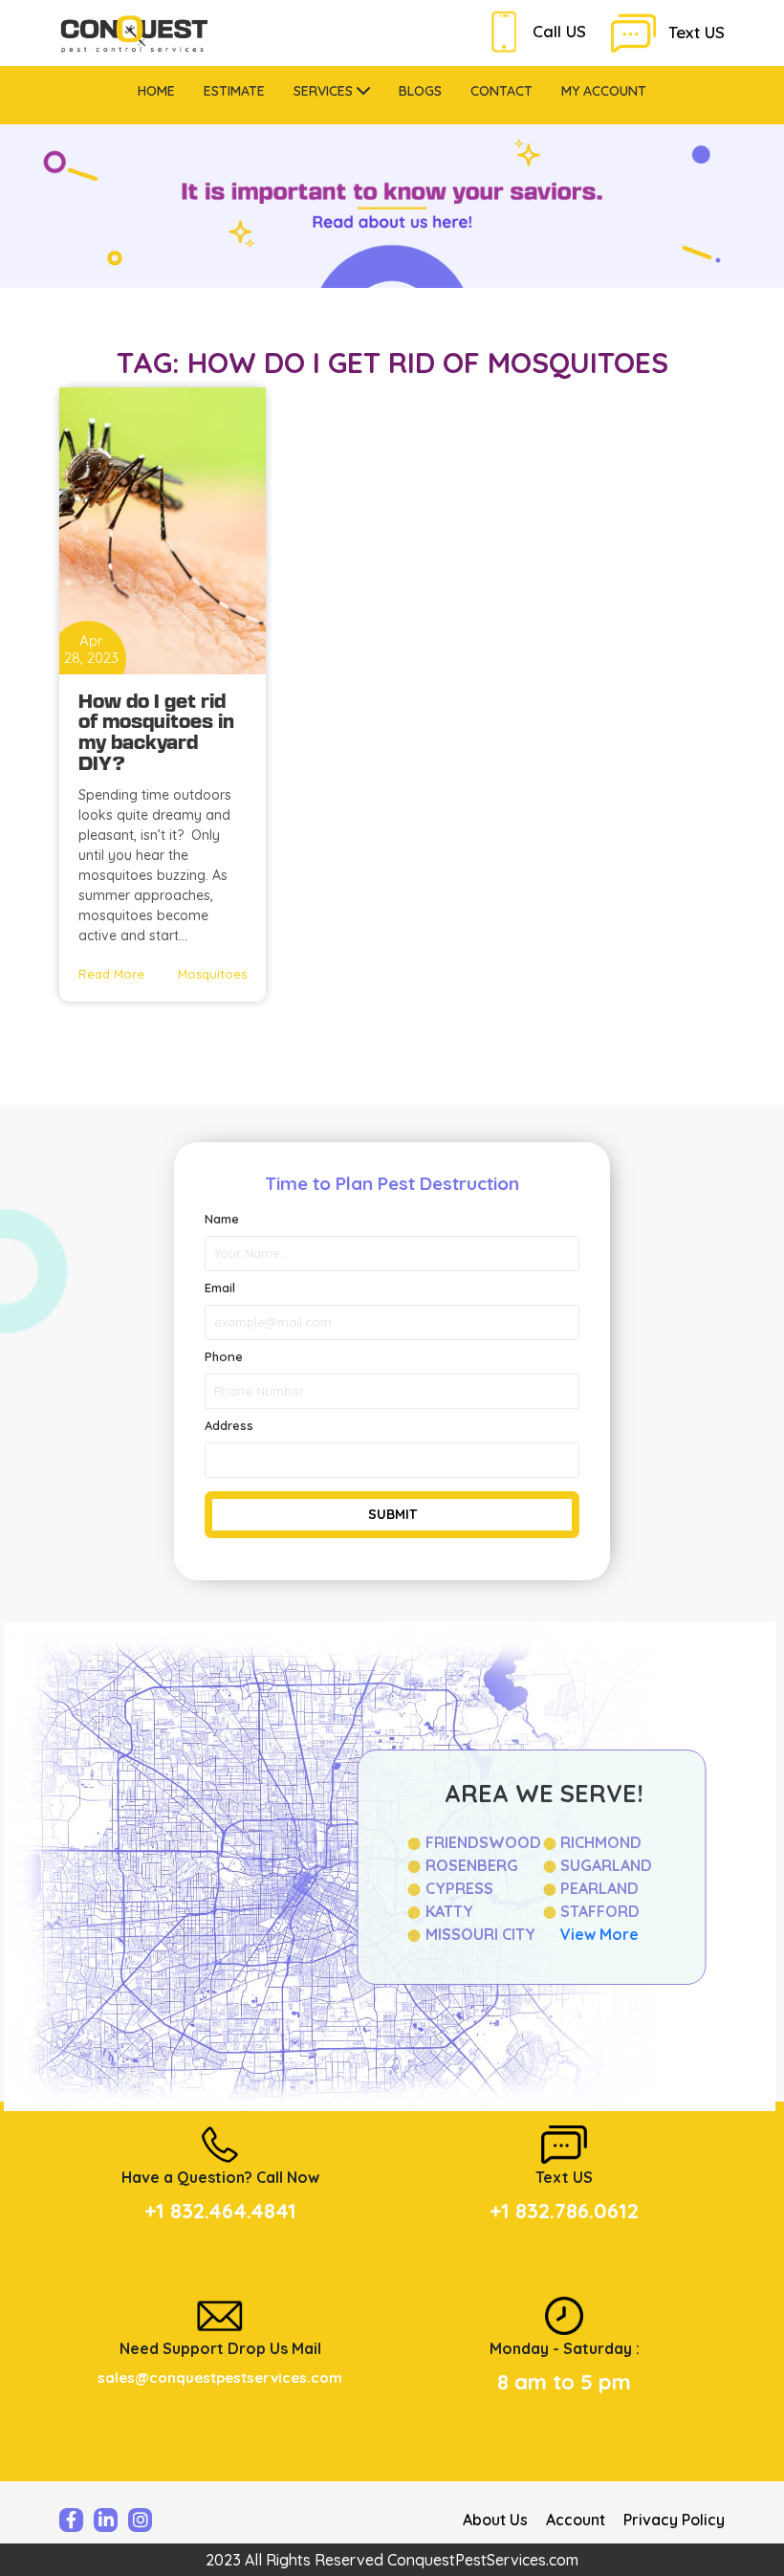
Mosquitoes (212, 974)
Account (576, 2520)
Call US (559, 31)
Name (222, 1219)
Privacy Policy (674, 2520)
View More (599, 1934)
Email (220, 1288)
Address (229, 1425)
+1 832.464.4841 (220, 2211)
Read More (111, 974)
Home (156, 91)
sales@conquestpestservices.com (220, 2378)
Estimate (234, 91)
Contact (501, 91)
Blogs (420, 91)
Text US (697, 32)
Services (325, 91)
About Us (495, 2520)
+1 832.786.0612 (564, 2211)
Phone (224, 1356)
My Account (604, 91)
